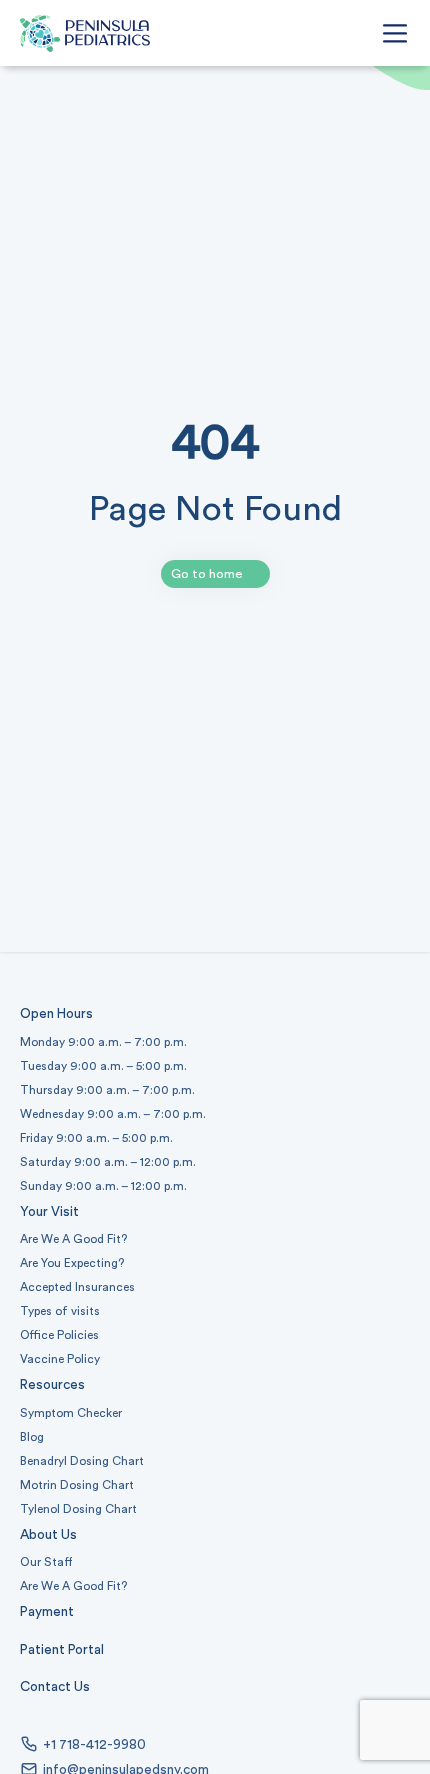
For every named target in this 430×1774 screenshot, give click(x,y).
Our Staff (46, 1562)
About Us (48, 1535)
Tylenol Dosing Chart (78, 1509)
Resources (52, 1385)
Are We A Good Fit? (73, 1239)
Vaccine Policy (60, 1359)
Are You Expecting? (72, 1263)
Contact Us (55, 1687)
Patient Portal (62, 1650)
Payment (47, 1612)
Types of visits (60, 1311)
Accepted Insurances (77, 1287)
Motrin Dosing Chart (77, 1485)
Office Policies (59, 1335)
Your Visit (49, 1212)
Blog (32, 1437)
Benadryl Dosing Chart (82, 1461)
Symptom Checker (71, 1413)
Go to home (207, 574)
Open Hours (56, 1014)
